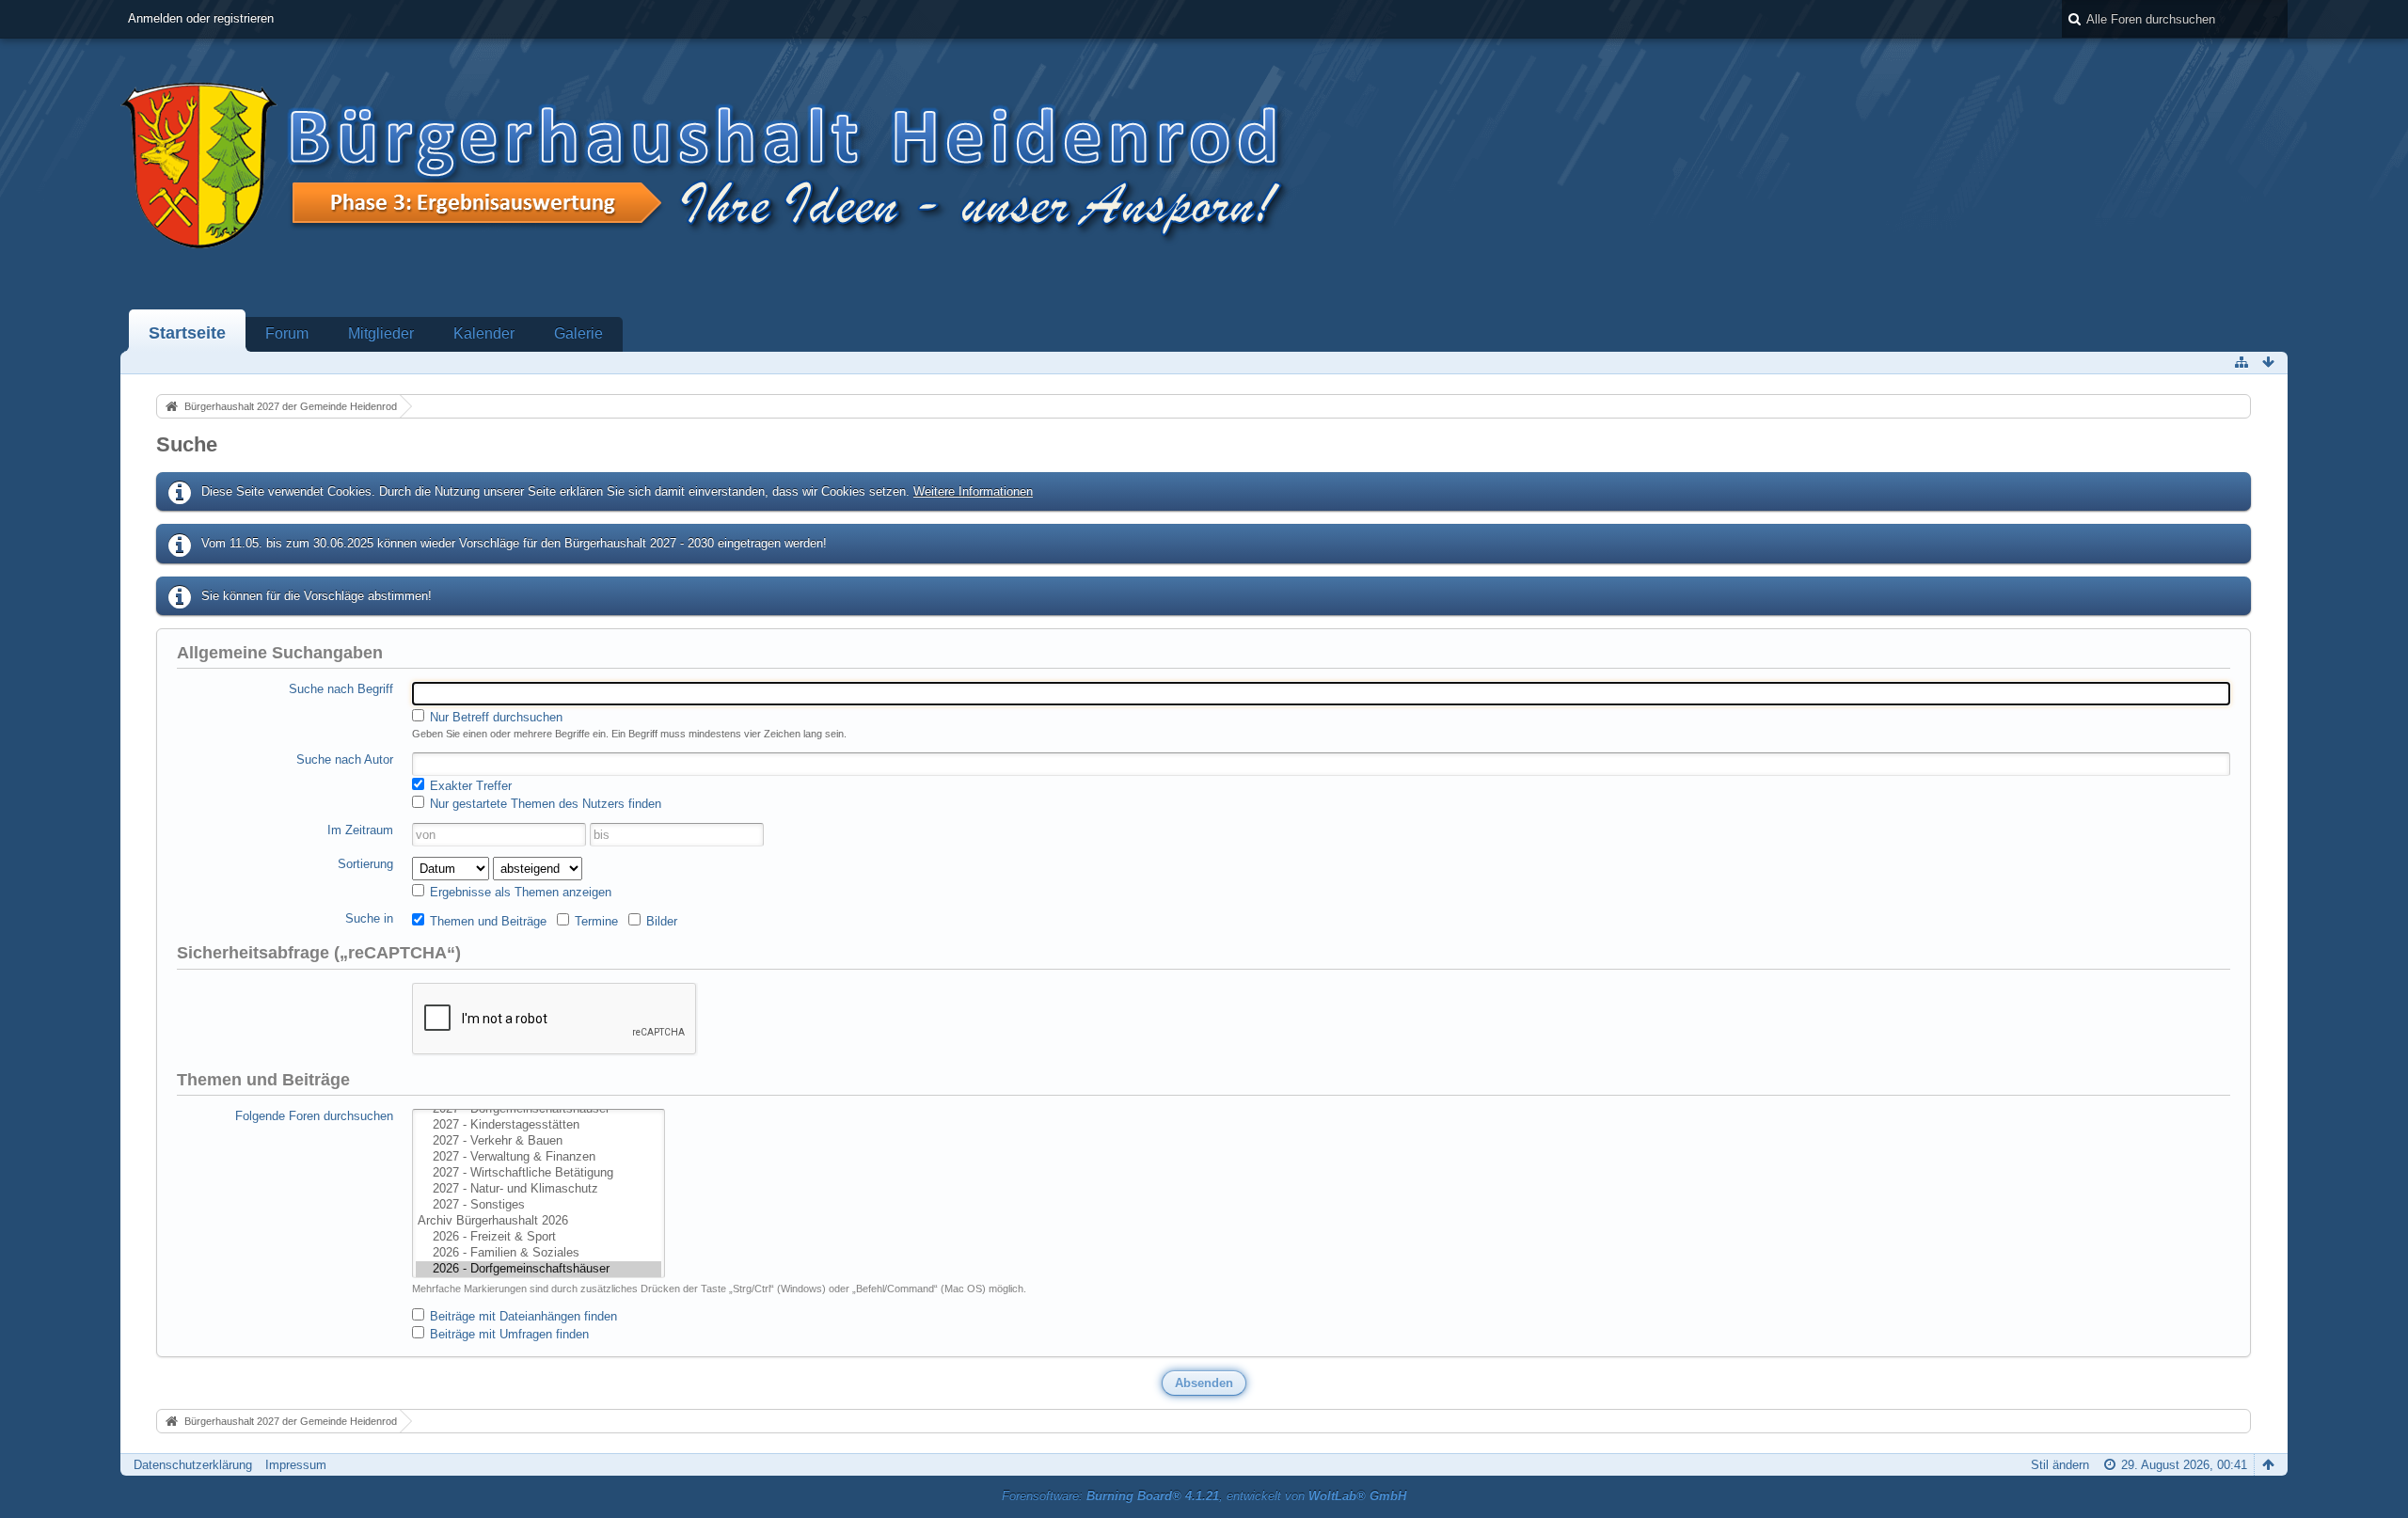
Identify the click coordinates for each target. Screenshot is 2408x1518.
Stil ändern (2060, 1465)
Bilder (660, 921)
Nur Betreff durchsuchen (494, 717)
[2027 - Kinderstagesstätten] (539, 1125)
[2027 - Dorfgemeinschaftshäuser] (539, 1109)
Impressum (296, 1465)
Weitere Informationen (973, 491)
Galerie (578, 333)
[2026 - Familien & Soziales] (539, 1253)
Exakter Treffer (469, 786)
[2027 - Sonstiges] (539, 1205)
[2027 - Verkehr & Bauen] (539, 1141)
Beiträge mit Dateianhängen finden (522, 1316)
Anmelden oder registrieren (201, 18)
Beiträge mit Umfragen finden (507, 1334)
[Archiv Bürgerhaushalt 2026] (539, 1221)
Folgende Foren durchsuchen (314, 1116)
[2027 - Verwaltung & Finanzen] (539, 1157)
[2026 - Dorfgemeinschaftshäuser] (539, 1269)
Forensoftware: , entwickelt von (1204, 1496)
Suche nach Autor (345, 759)
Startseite (187, 333)
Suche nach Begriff (341, 689)
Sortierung (365, 864)
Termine (594, 921)
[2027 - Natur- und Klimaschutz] (539, 1189)
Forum (287, 333)
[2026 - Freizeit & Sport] (539, 1237)
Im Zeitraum (360, 830)
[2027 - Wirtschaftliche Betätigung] (539, 1173)
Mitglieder (381, 333)
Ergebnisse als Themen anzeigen (519, 892)
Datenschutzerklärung (193, 1465)
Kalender (484, 333)
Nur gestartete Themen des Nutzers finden (544, 804)
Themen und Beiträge (486, 921)
